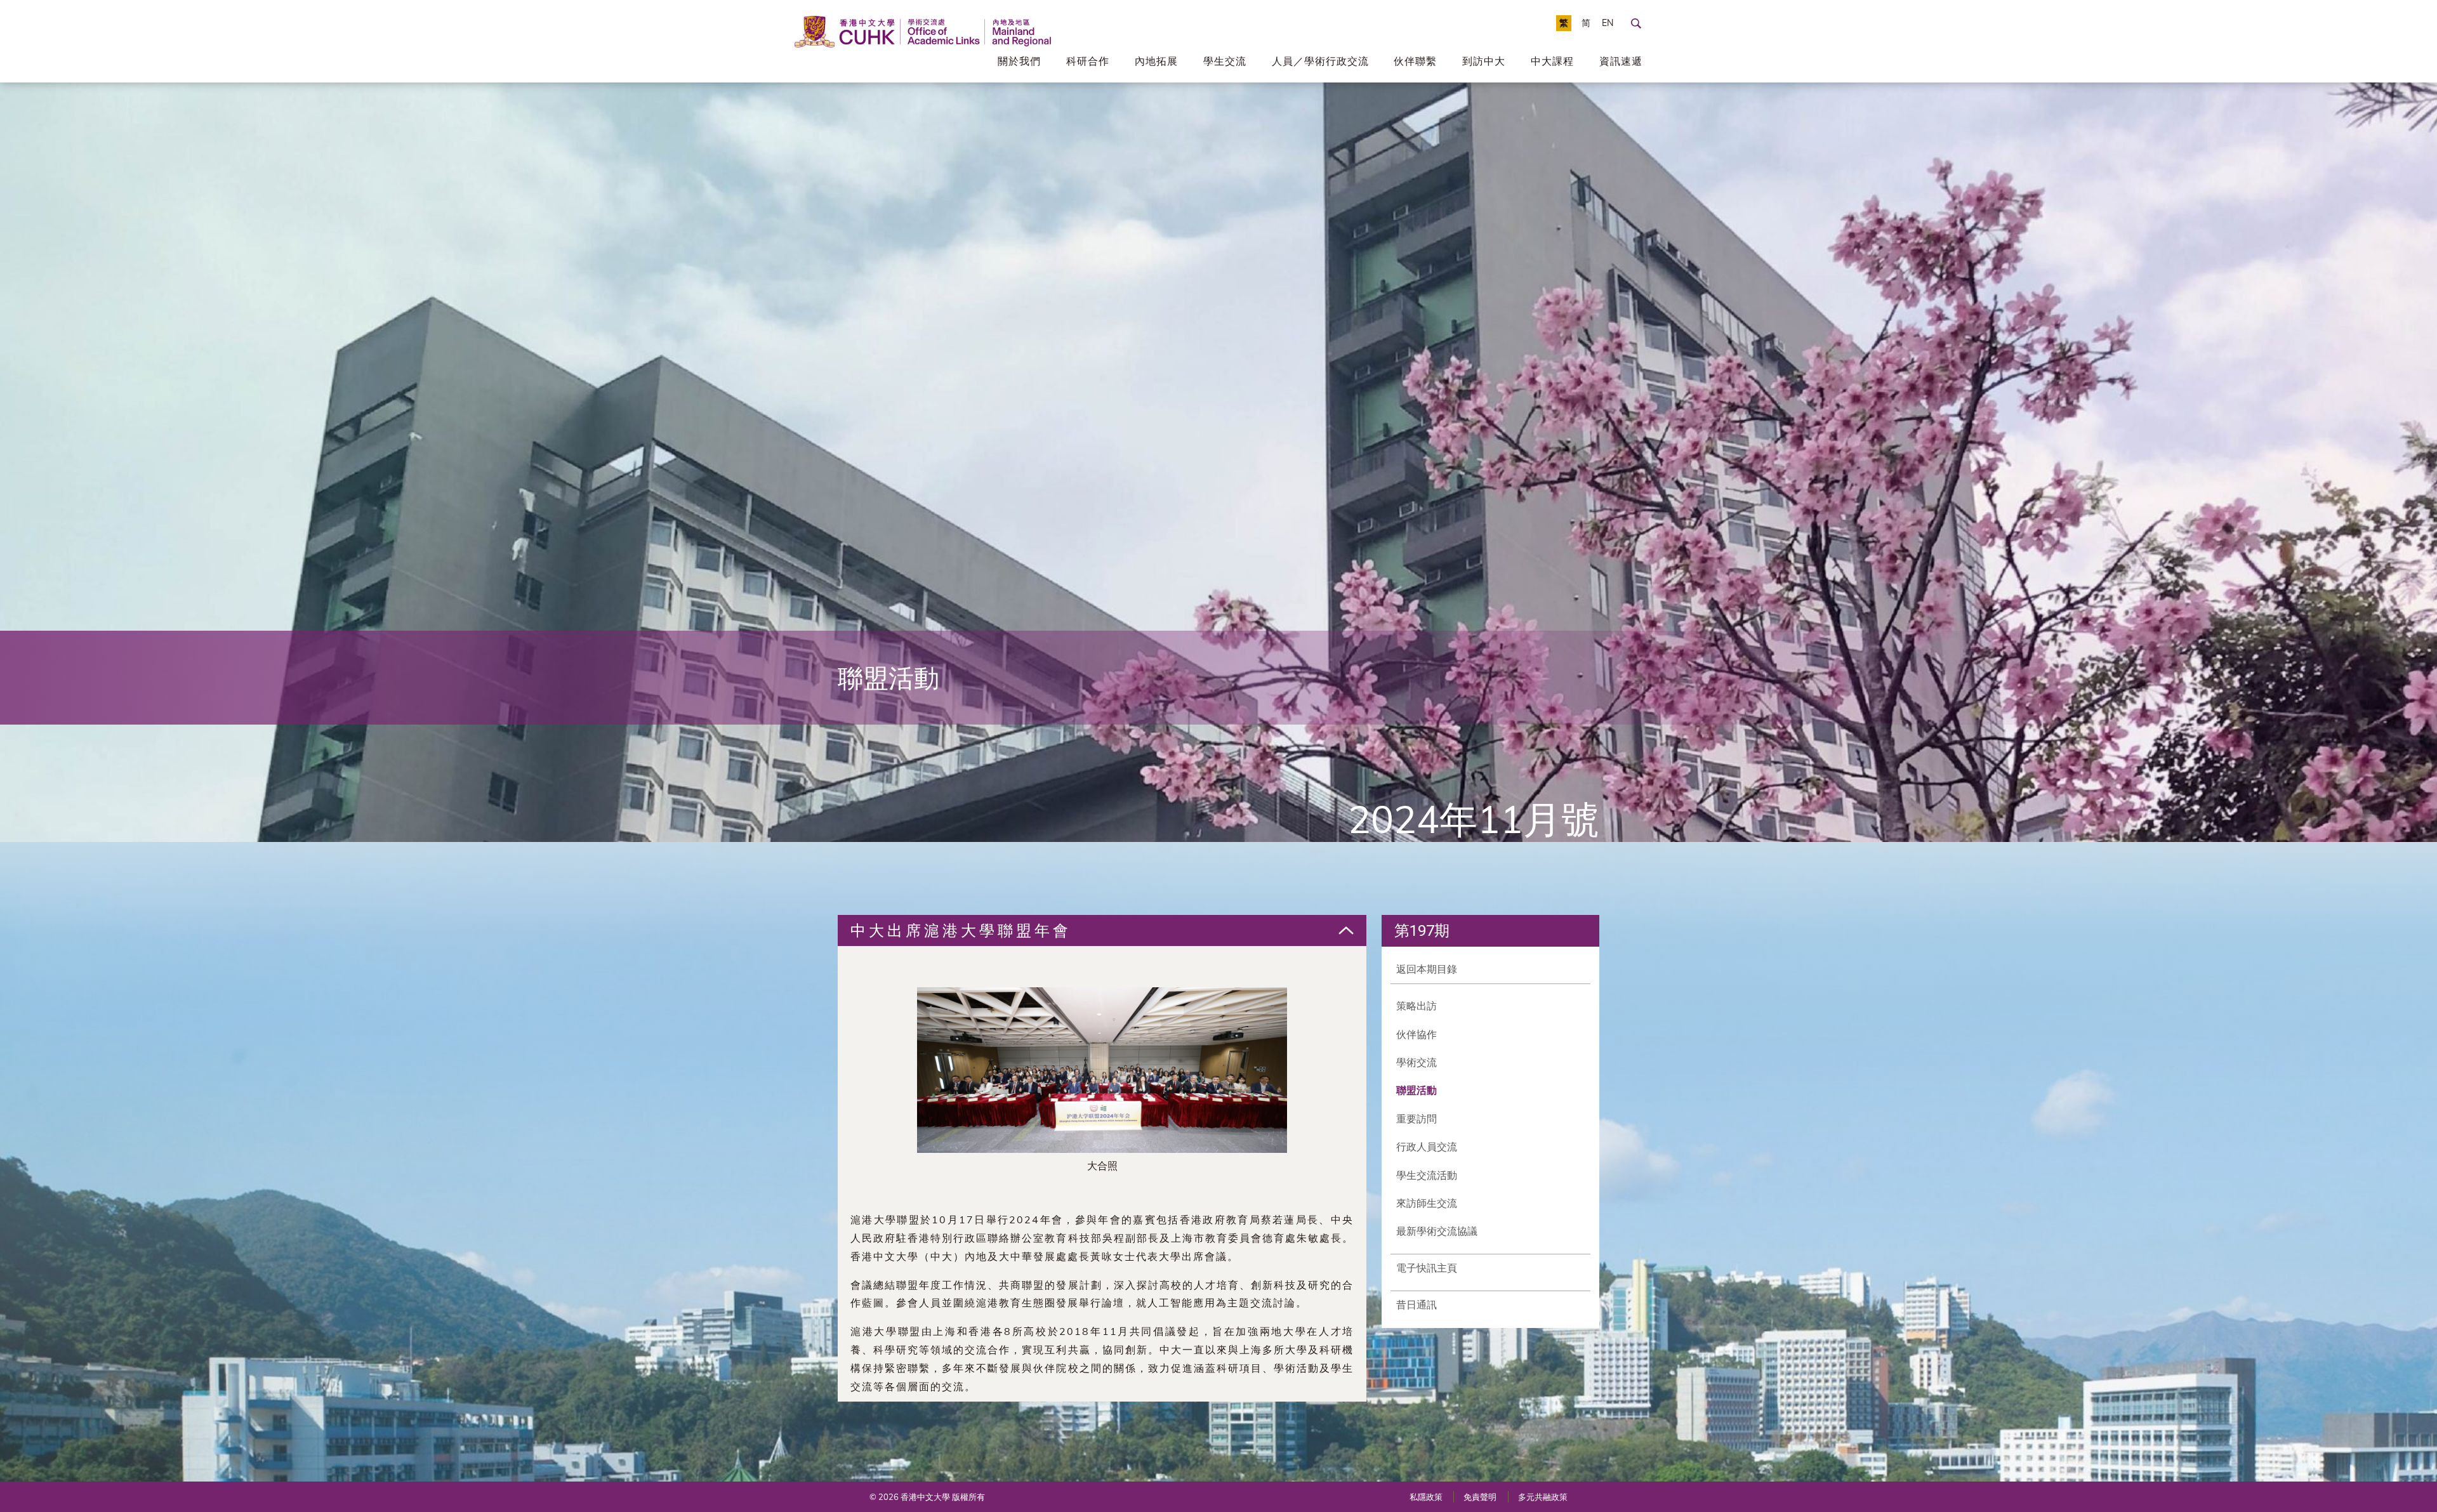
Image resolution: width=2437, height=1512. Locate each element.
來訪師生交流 (1427, 1203)
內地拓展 (1156, 61)
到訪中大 (1484, 61)
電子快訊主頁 (1427, 1268)
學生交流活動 (1427, 1175)
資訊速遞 (1621, 61)
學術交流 (1417, 1062)
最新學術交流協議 (1437, 1231)
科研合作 (1088, 61)
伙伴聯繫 (1415, 61)
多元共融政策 (1543, 1497)
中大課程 (1552, 61)
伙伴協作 (1417, 1034)
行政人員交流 (1427, 1147)
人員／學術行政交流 (1320, 61)
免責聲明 (1480, 1497)
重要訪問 (1417, 1119)
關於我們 (1019, 61)
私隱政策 (1426, 1497)
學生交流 (1225, 61)
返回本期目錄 (1427, 969)
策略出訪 (1417, 1006)
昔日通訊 (1417, 1305)
